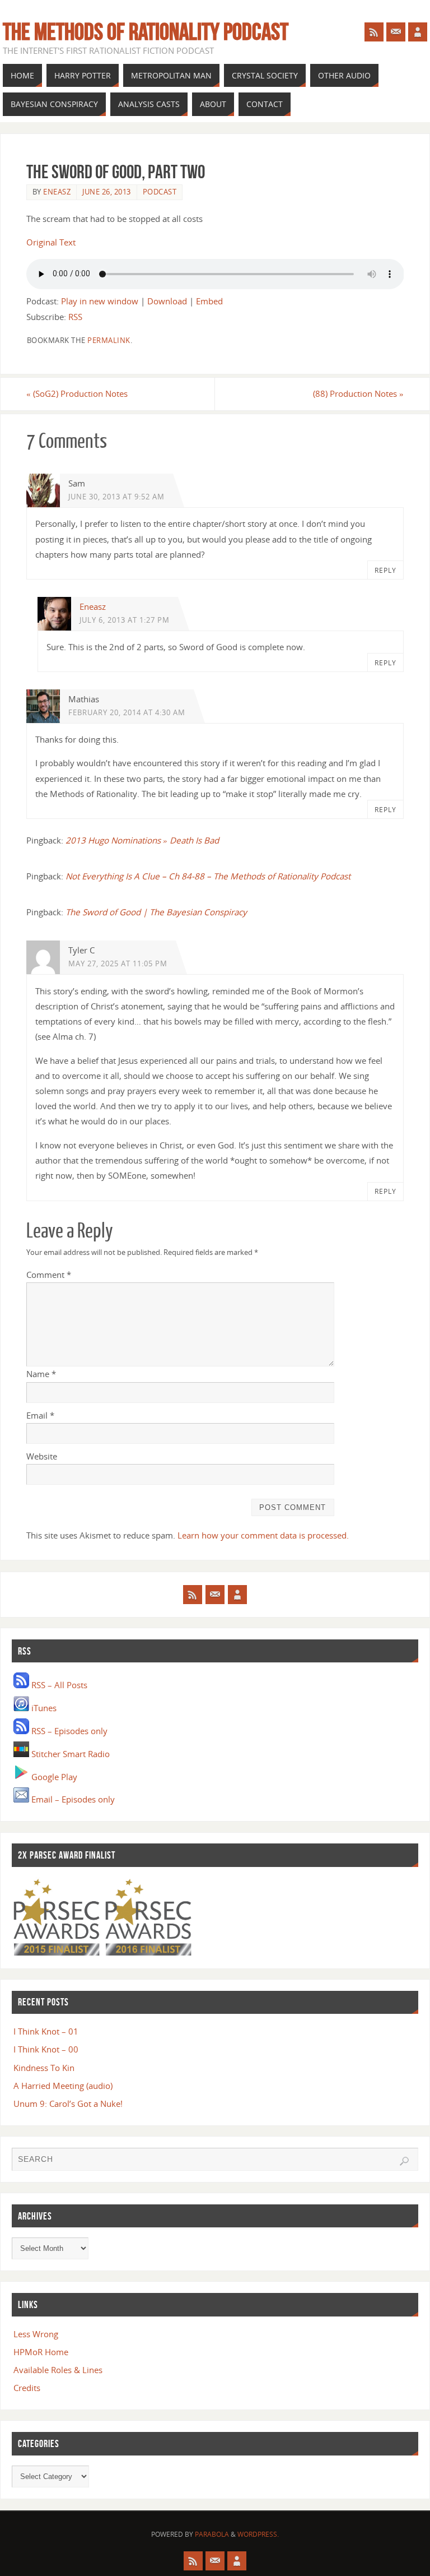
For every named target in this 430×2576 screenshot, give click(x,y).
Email (40, 1415)
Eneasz (57, 192)
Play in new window (100, 301)
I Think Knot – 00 (46, 2049)
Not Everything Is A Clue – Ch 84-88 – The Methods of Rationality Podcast (208, 876)
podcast (160, 192)
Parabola (212, 2534)
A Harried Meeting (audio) (63, 2086)
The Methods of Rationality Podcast (146, 31)
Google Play (53, 1777)
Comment (49, 1275)
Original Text (51, 242)
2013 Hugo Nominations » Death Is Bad (142, 840)
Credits (27, 2388)
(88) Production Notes (358, 393)
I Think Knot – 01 (46, 2031)
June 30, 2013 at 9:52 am (116, 497)
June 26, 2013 (107, 192)
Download (167, 301)
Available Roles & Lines (58, 2370)
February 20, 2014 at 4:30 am (127, 712)
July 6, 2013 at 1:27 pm (125, 620)
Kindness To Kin (44, 2068)
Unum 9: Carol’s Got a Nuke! (68, 2104)
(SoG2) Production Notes (77, 393)
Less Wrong (36, 2334)
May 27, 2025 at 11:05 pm (118, 963)
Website (42, 1456)
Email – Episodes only (72, 1799)
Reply (385, 570)
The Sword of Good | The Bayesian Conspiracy (156, 912)
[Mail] (396, 32)
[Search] (404, 2161)
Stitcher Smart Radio (69, 1754)
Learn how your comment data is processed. (263, 1535)
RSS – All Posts (58, 1685)
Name (41, 1374)
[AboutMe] (418, 32)
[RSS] (374, 32)
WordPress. (258, 2534)
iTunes (43, 1708)
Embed (209, 301)
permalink (109, 340)
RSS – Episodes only (68, 1731)
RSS (75, 317)
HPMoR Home (41, 2352)
